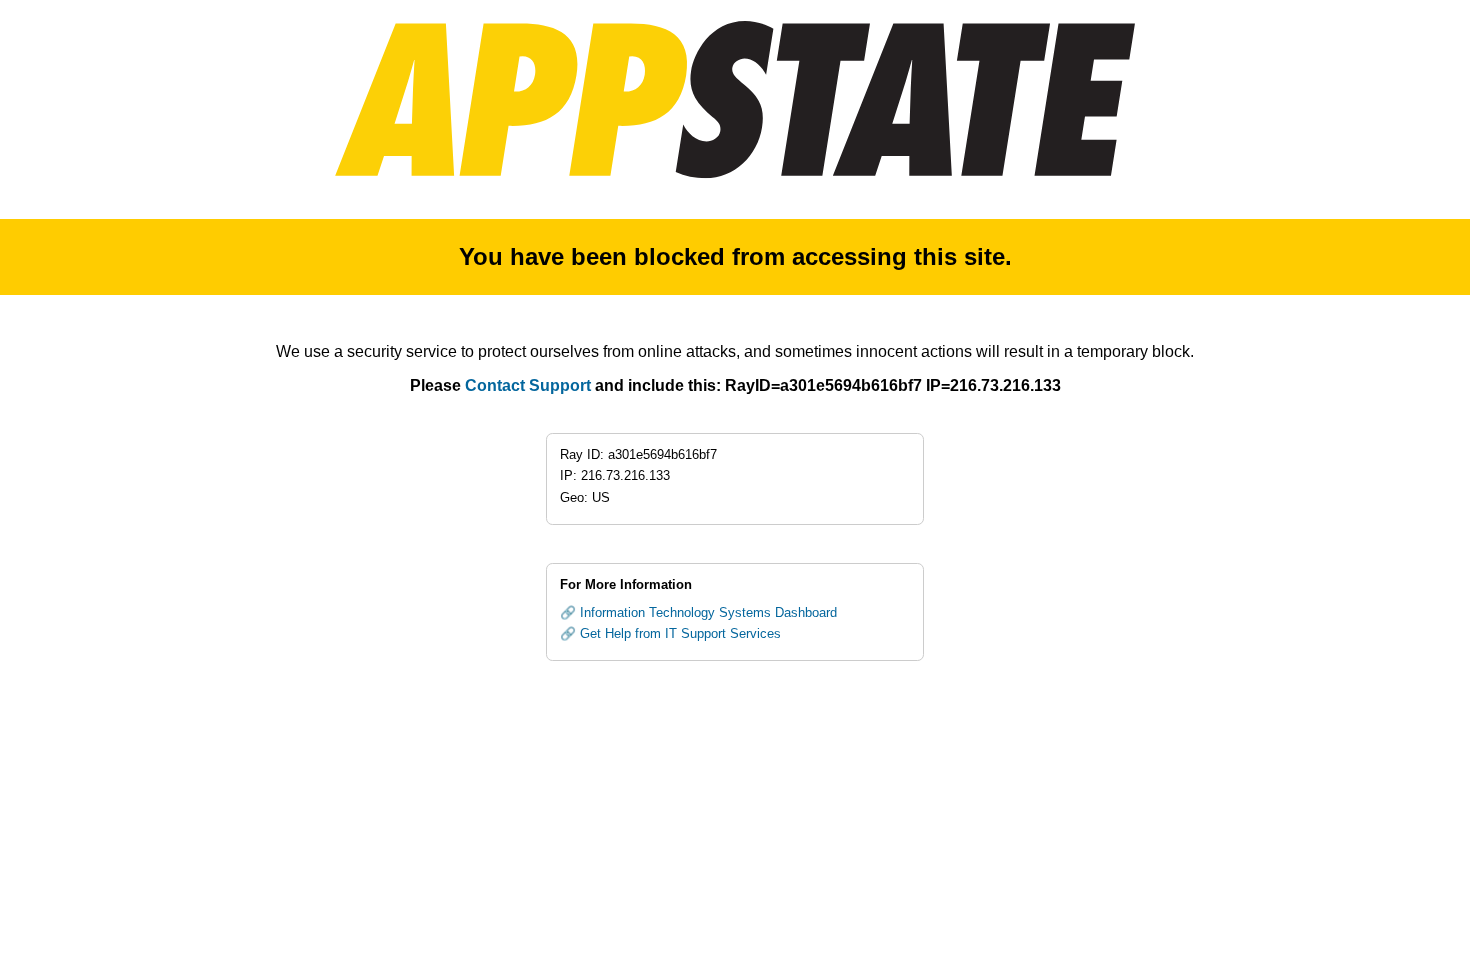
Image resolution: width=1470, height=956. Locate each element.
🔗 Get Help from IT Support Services (670, 633)
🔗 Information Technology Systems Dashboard (698, 612)
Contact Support (528, 385)
